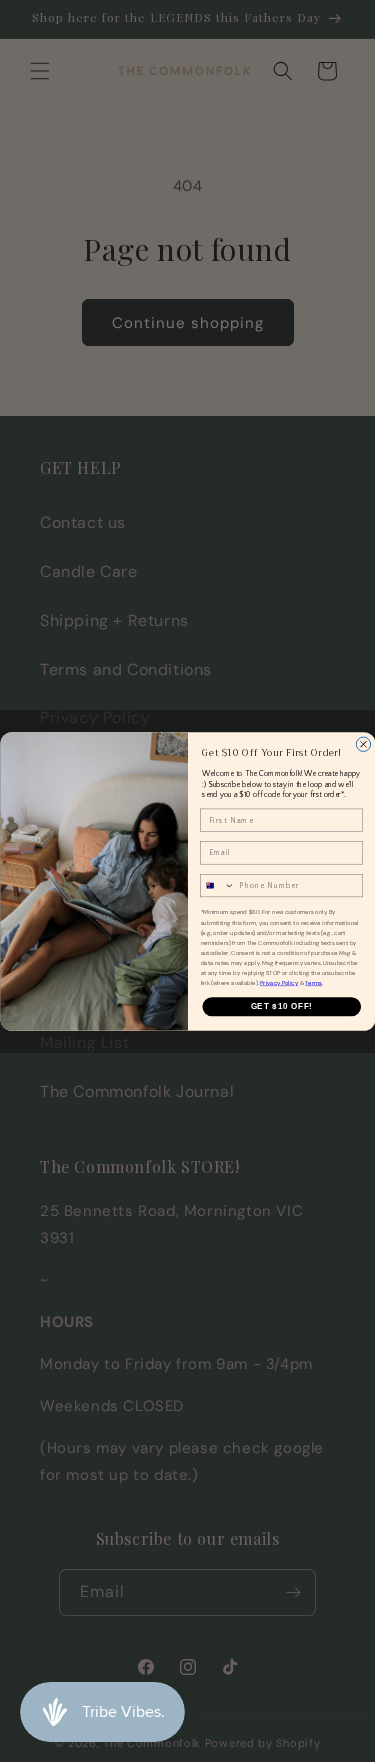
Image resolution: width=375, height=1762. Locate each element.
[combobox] (217, 885)
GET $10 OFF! (281, 1006)
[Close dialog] (363, 744)
